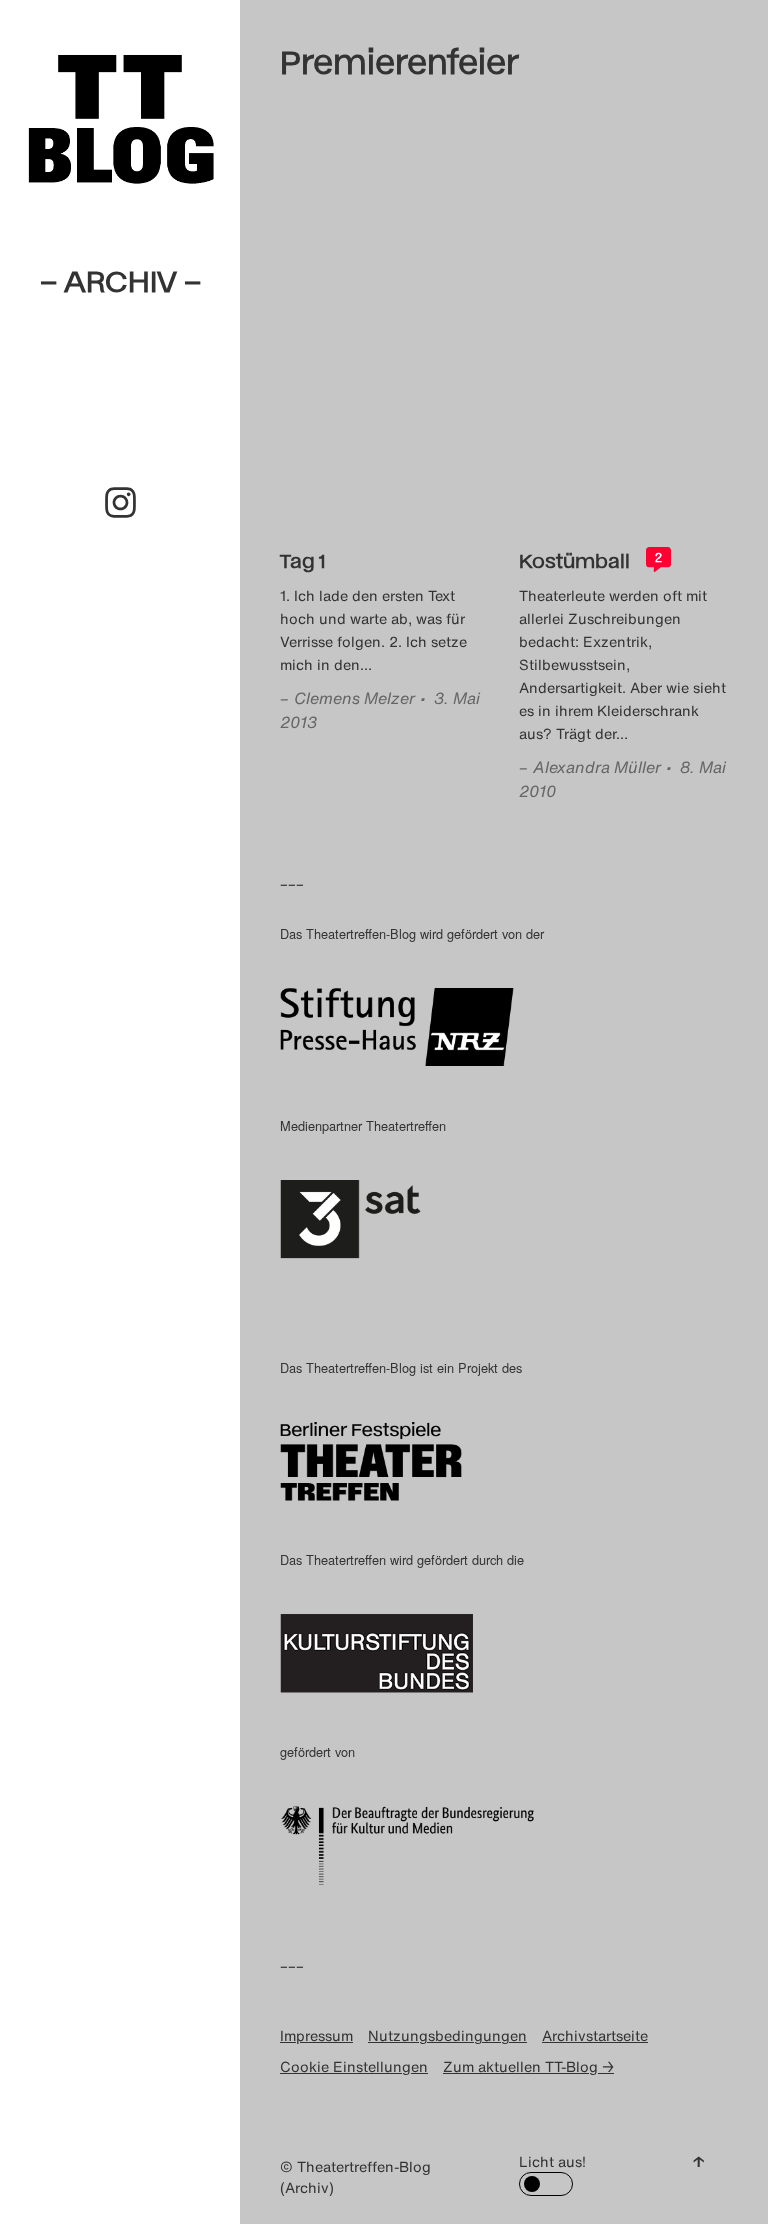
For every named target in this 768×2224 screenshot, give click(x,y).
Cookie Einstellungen (354, 2066)
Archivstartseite (595, 2035)
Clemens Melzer (354, 698)
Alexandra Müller (597, 767)
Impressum (316, 2035)
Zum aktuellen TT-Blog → (528, 2066)
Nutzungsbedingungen (447, 2035)
